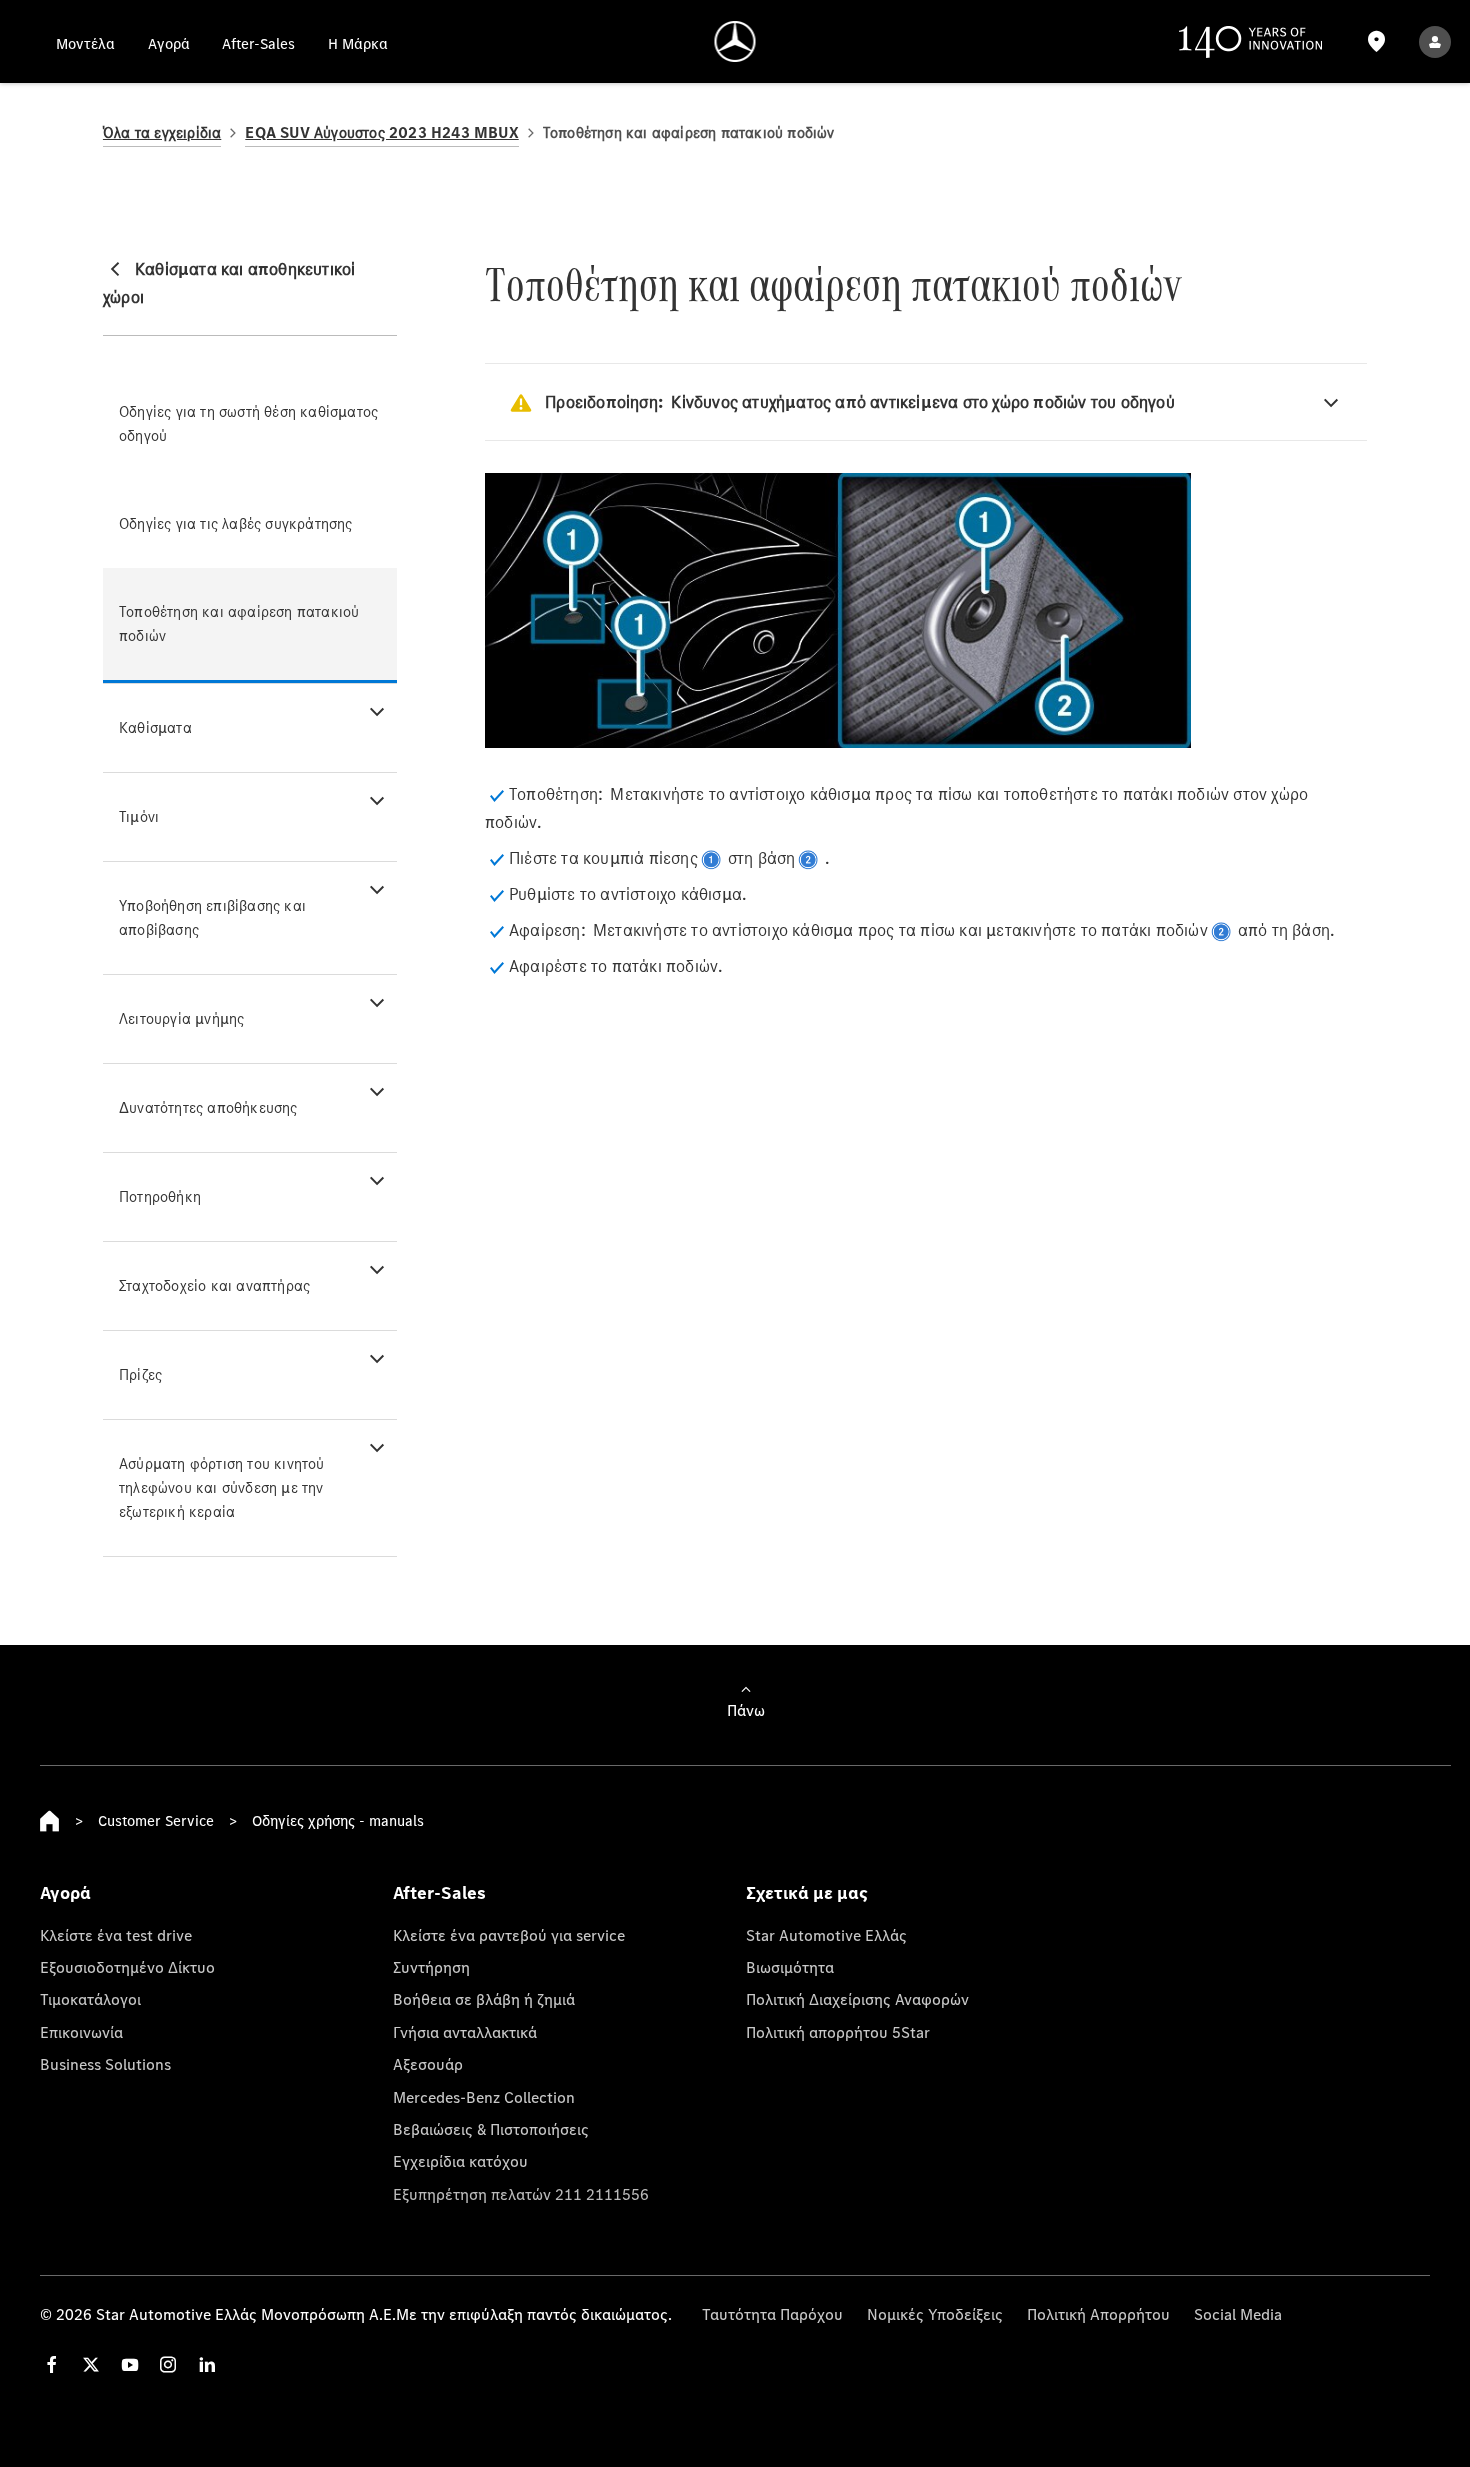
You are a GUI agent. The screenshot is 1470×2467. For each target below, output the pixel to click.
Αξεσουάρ (428, 2064)
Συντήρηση (431, 1967)
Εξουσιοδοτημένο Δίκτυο (127, 1967)
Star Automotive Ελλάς (826, 1935)
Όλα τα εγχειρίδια (162, 132)
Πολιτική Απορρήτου (1098, 2314)
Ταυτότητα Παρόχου (772, 2314)
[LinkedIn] (207, 2364)
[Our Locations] (1376, 41)
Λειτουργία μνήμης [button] (181, 1018)
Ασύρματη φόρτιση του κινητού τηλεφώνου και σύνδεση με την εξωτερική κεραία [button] (222, 1487)
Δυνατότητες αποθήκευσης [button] (208, 1107)
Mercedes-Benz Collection (484, 2097)
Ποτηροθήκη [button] (160, 1196)
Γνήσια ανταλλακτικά (465, 2032)
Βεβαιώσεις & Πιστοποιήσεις (491, 2129)
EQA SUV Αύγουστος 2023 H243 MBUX (381, 132)
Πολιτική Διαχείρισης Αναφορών (857, 1999)
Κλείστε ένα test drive (116, 1935)
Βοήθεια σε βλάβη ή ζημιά (484, 1999)
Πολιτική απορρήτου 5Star (838, 2032)
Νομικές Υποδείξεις (935, 2314)
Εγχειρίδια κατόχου (460, 2161)
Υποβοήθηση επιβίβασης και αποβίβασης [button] (212, 917)
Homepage (50, 1821)
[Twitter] (91, 2364)
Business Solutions (105, 2064)
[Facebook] (52, 2364)
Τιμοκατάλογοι (90, 1999)
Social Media (1238, 2314)
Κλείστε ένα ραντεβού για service (509, 1935)
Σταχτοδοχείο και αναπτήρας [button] (214, 1285)
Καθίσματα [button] (155, 727)
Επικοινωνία (81, 2032)
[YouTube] (130, 2364)
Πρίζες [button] (140, 1374)
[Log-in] (1435, 41)
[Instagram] (168, 2364)
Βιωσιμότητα (790, 1967)
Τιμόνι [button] (139, 816)
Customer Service (156, 1820)
